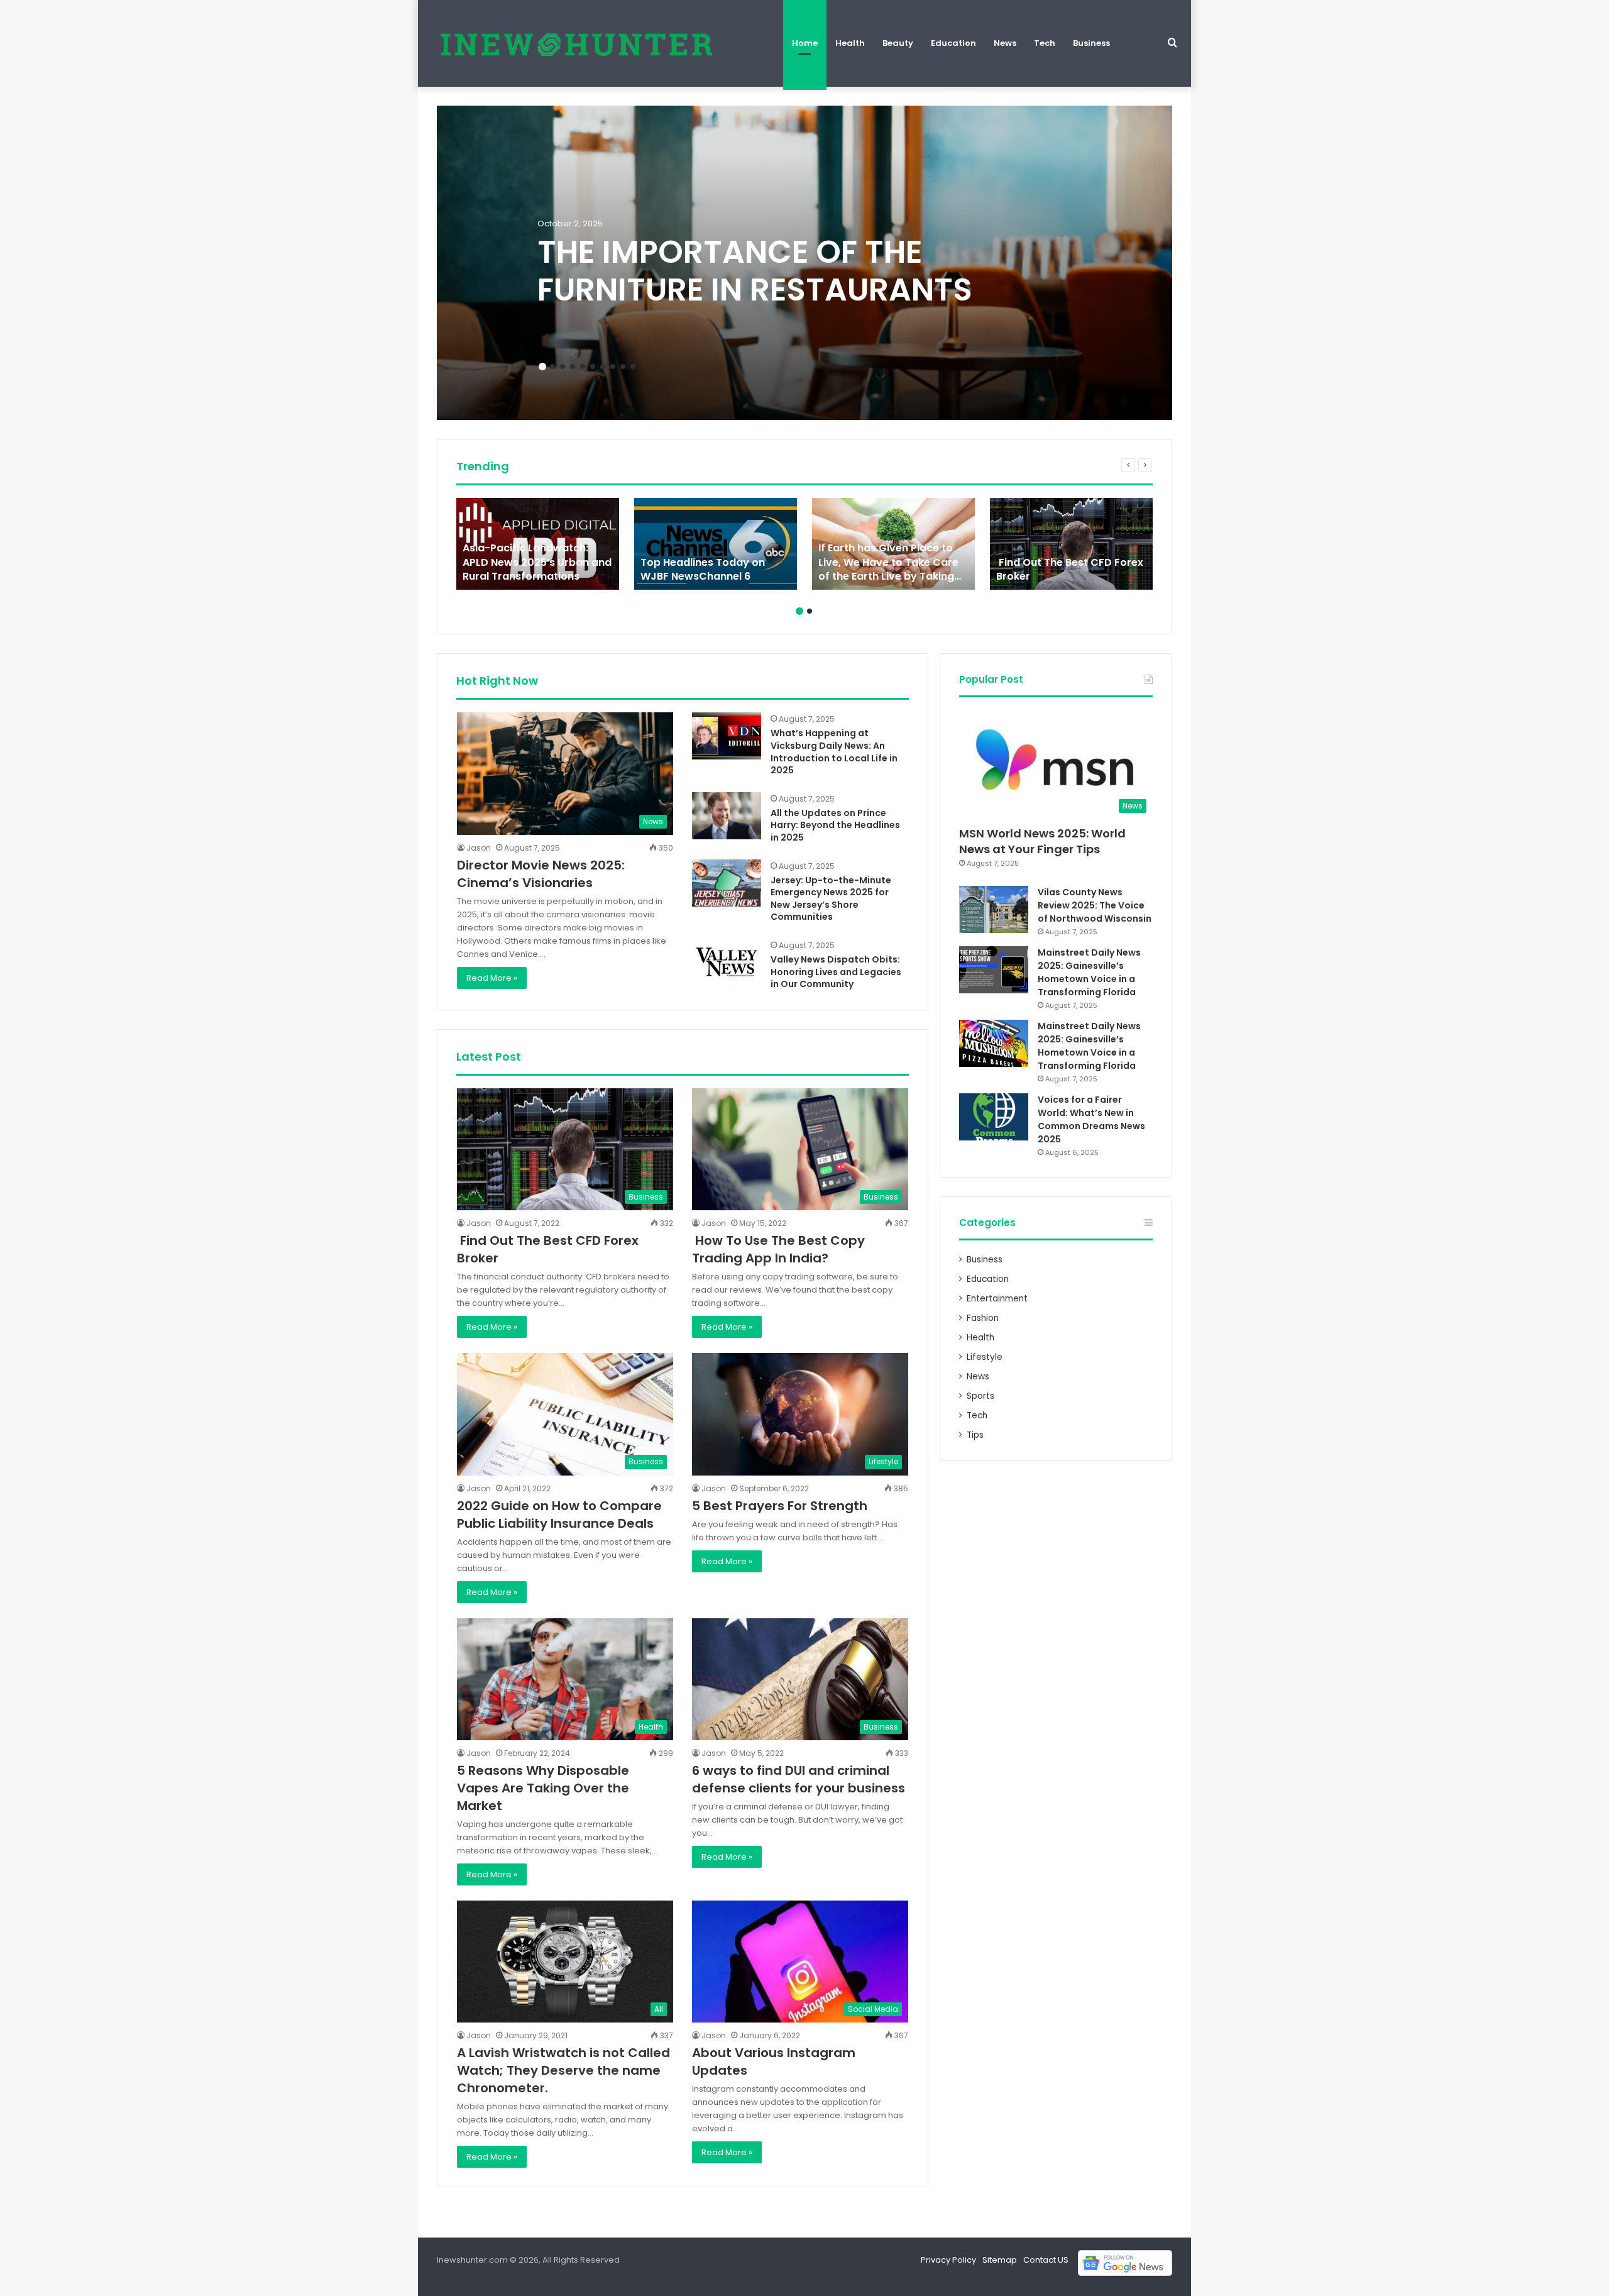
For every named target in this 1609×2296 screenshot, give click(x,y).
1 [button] (542, 367)
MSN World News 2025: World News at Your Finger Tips (1042, 841)
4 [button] (573, 367)
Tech (1045, 43)
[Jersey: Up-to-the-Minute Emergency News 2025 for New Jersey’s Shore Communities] (727, 883)
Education (953, 43)
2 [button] (552, 367)
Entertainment (997, 1299)
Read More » (492, 978)
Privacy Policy (948, 2260)
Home (805, 43)
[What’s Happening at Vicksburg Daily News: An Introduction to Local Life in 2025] (727, 736)
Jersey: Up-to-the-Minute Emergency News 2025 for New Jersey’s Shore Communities (831, 899)
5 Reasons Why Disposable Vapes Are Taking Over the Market (543, 1788)
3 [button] (563, 367)
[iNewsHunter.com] (575, 43)
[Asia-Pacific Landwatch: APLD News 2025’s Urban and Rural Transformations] (538, 544)
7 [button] (603, 367)
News (1005, 43)
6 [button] (593, 367)
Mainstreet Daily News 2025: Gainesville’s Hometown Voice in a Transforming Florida (1089, 972)
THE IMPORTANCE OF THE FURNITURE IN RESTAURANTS (755, 271)
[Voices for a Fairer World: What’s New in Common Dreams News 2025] (994, 1117)
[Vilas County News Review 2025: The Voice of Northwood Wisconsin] (994, 909)
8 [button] (613, 367)
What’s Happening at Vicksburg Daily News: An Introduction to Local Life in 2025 (834, 752)
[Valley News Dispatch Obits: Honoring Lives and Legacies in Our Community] (727, 962)
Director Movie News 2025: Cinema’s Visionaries (541, 874)
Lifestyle (985, 1357)
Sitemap (1000, 2260)
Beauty (898, 43)
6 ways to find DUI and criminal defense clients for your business (799, 1779)
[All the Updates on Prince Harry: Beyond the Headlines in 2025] (727, 816)
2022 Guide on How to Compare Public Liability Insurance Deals (559, 1515)
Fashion (983, 1318)
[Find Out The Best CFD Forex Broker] (1071, 544)
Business (1091, 43)
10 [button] (633, 367)
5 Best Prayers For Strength (780, 1506)
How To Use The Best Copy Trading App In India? (778, 1249)
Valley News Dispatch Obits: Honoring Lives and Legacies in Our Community (836, 972)
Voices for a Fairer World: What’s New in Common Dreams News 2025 (1091, 1119)
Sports (980, 1396)
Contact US (1046, 2260)
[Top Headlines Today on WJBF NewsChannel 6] (716, 544)
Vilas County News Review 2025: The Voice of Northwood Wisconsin (1095, 905)
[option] (804, 263)
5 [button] (583, 367)
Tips (975, 1435)
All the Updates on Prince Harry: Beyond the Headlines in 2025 (835, 825)
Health (850, 43)
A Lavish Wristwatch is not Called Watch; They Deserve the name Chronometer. (563, 2070)
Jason (479, 848)
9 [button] (623, 367)
